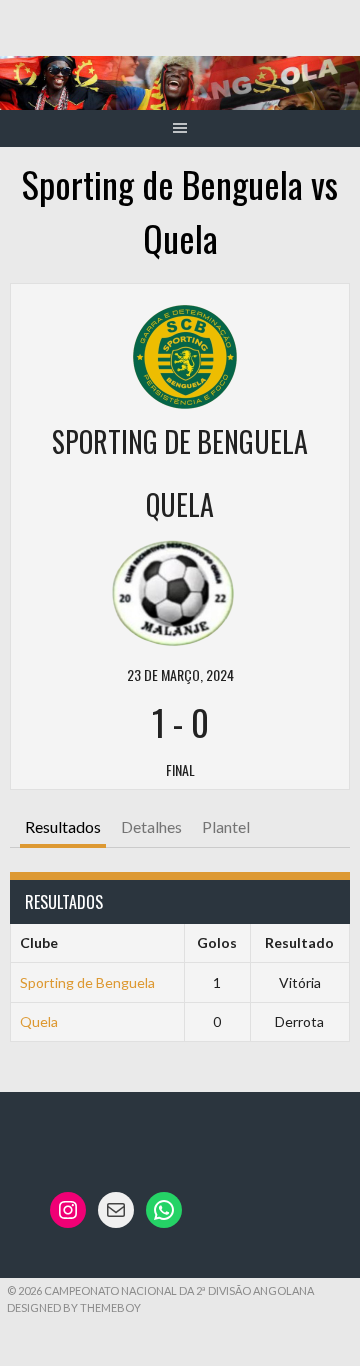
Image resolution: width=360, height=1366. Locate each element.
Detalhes (151, 826)
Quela (39, 1021)
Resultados (63, 826)
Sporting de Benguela (87, 982)
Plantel (226, 826)
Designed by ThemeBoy (74, 1307)
